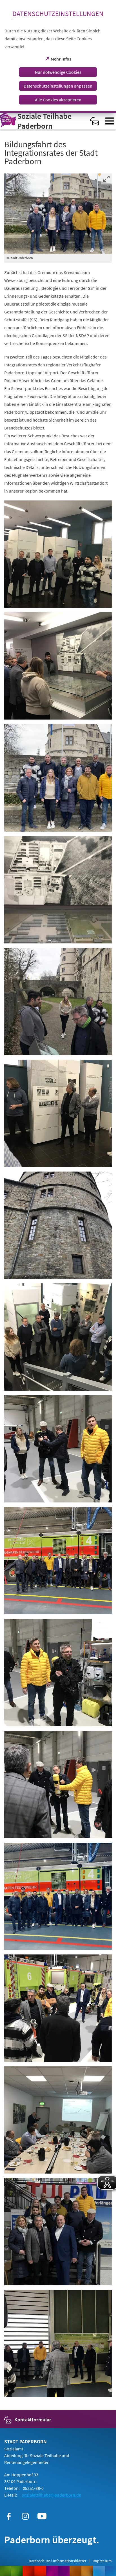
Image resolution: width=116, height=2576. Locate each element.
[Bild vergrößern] (58, 214)
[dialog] (58, 56)
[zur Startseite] (43, 121)
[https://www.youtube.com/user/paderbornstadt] (42, 2516)
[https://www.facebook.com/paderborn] (9, 2516)
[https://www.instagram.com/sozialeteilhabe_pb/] (25, 2516)
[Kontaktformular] (95, 121)
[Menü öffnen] (110, 121)
